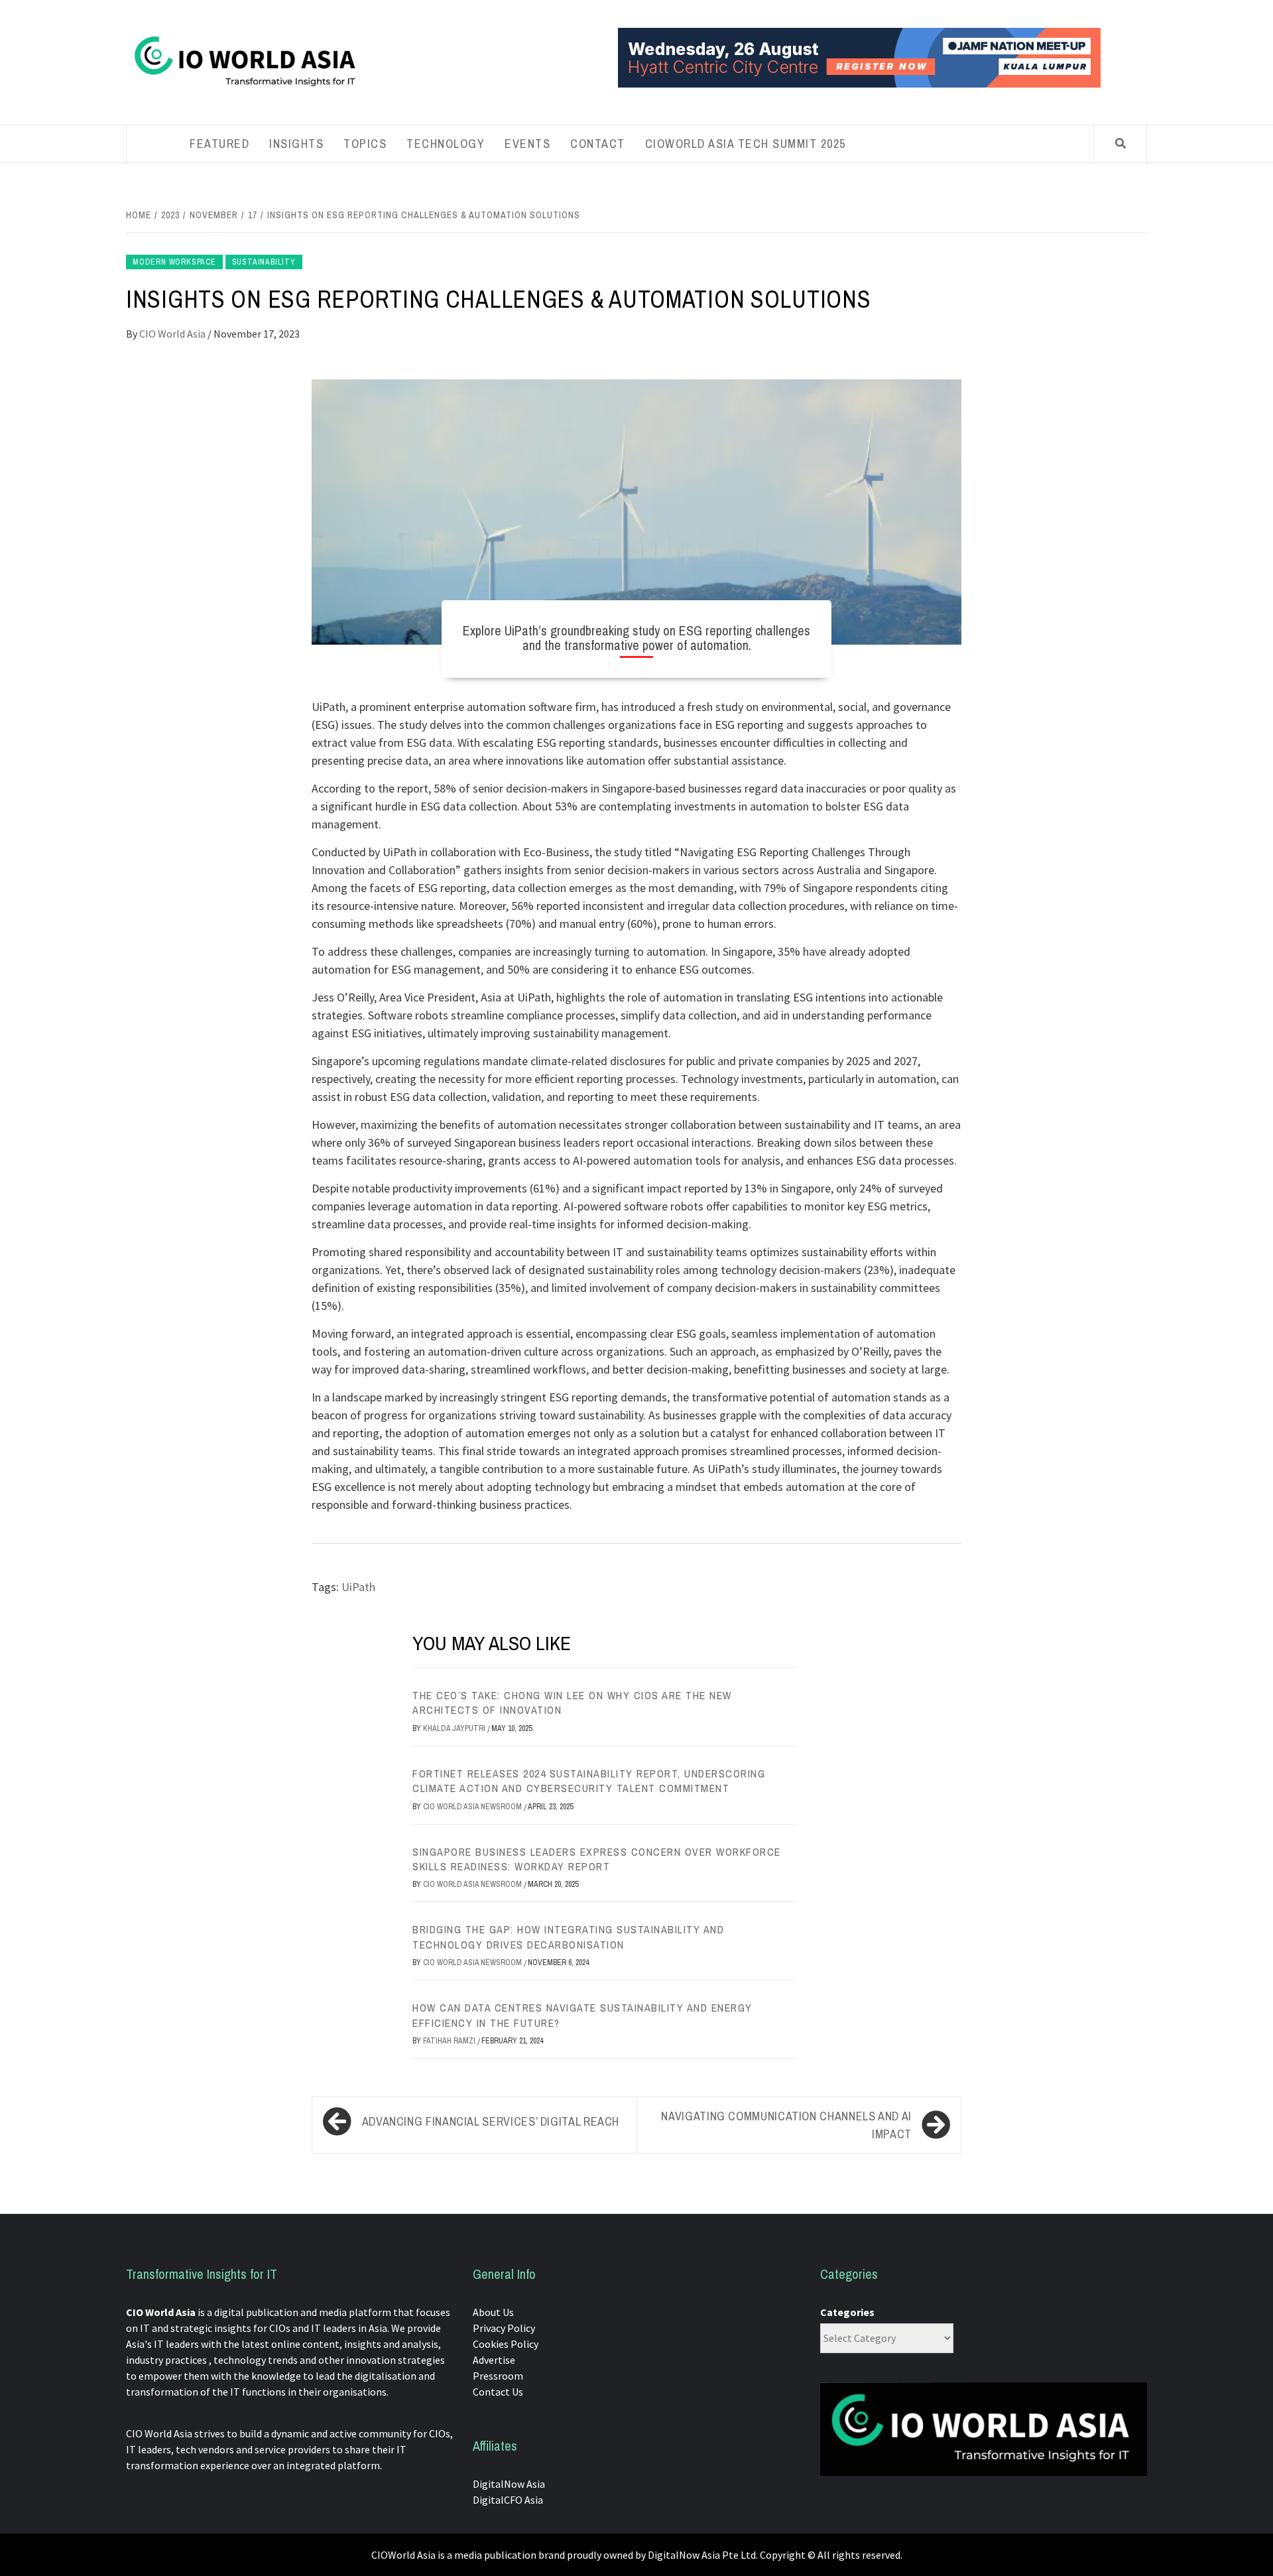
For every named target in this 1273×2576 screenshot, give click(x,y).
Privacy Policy (504, 2328)
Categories (847, 2312)
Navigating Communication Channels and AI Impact (786, 2125)
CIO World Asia (173, 334)
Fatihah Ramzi (450, 2041)
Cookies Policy (506, 2344)
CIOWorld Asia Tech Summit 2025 (746, 144)
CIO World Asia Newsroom (473, 1807)
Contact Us (498, 2392)
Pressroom (498, 2376)
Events (527, 144)
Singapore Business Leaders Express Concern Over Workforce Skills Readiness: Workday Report (597, 1859)
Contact (598, 144)
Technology (446, 144)
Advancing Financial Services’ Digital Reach (491, 2121)
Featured (219, 144)
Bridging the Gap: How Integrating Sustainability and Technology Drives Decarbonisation (568, 1937)
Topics (365, 144)
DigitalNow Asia (509, 2484)
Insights (296, 144)
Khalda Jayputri (455, 1728)
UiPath (358, 1587)
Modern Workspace (174, 262)
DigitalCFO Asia (508, 2500)
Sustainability (264, 262)
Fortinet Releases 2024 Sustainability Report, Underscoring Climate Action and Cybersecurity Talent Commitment (589, 1781)
